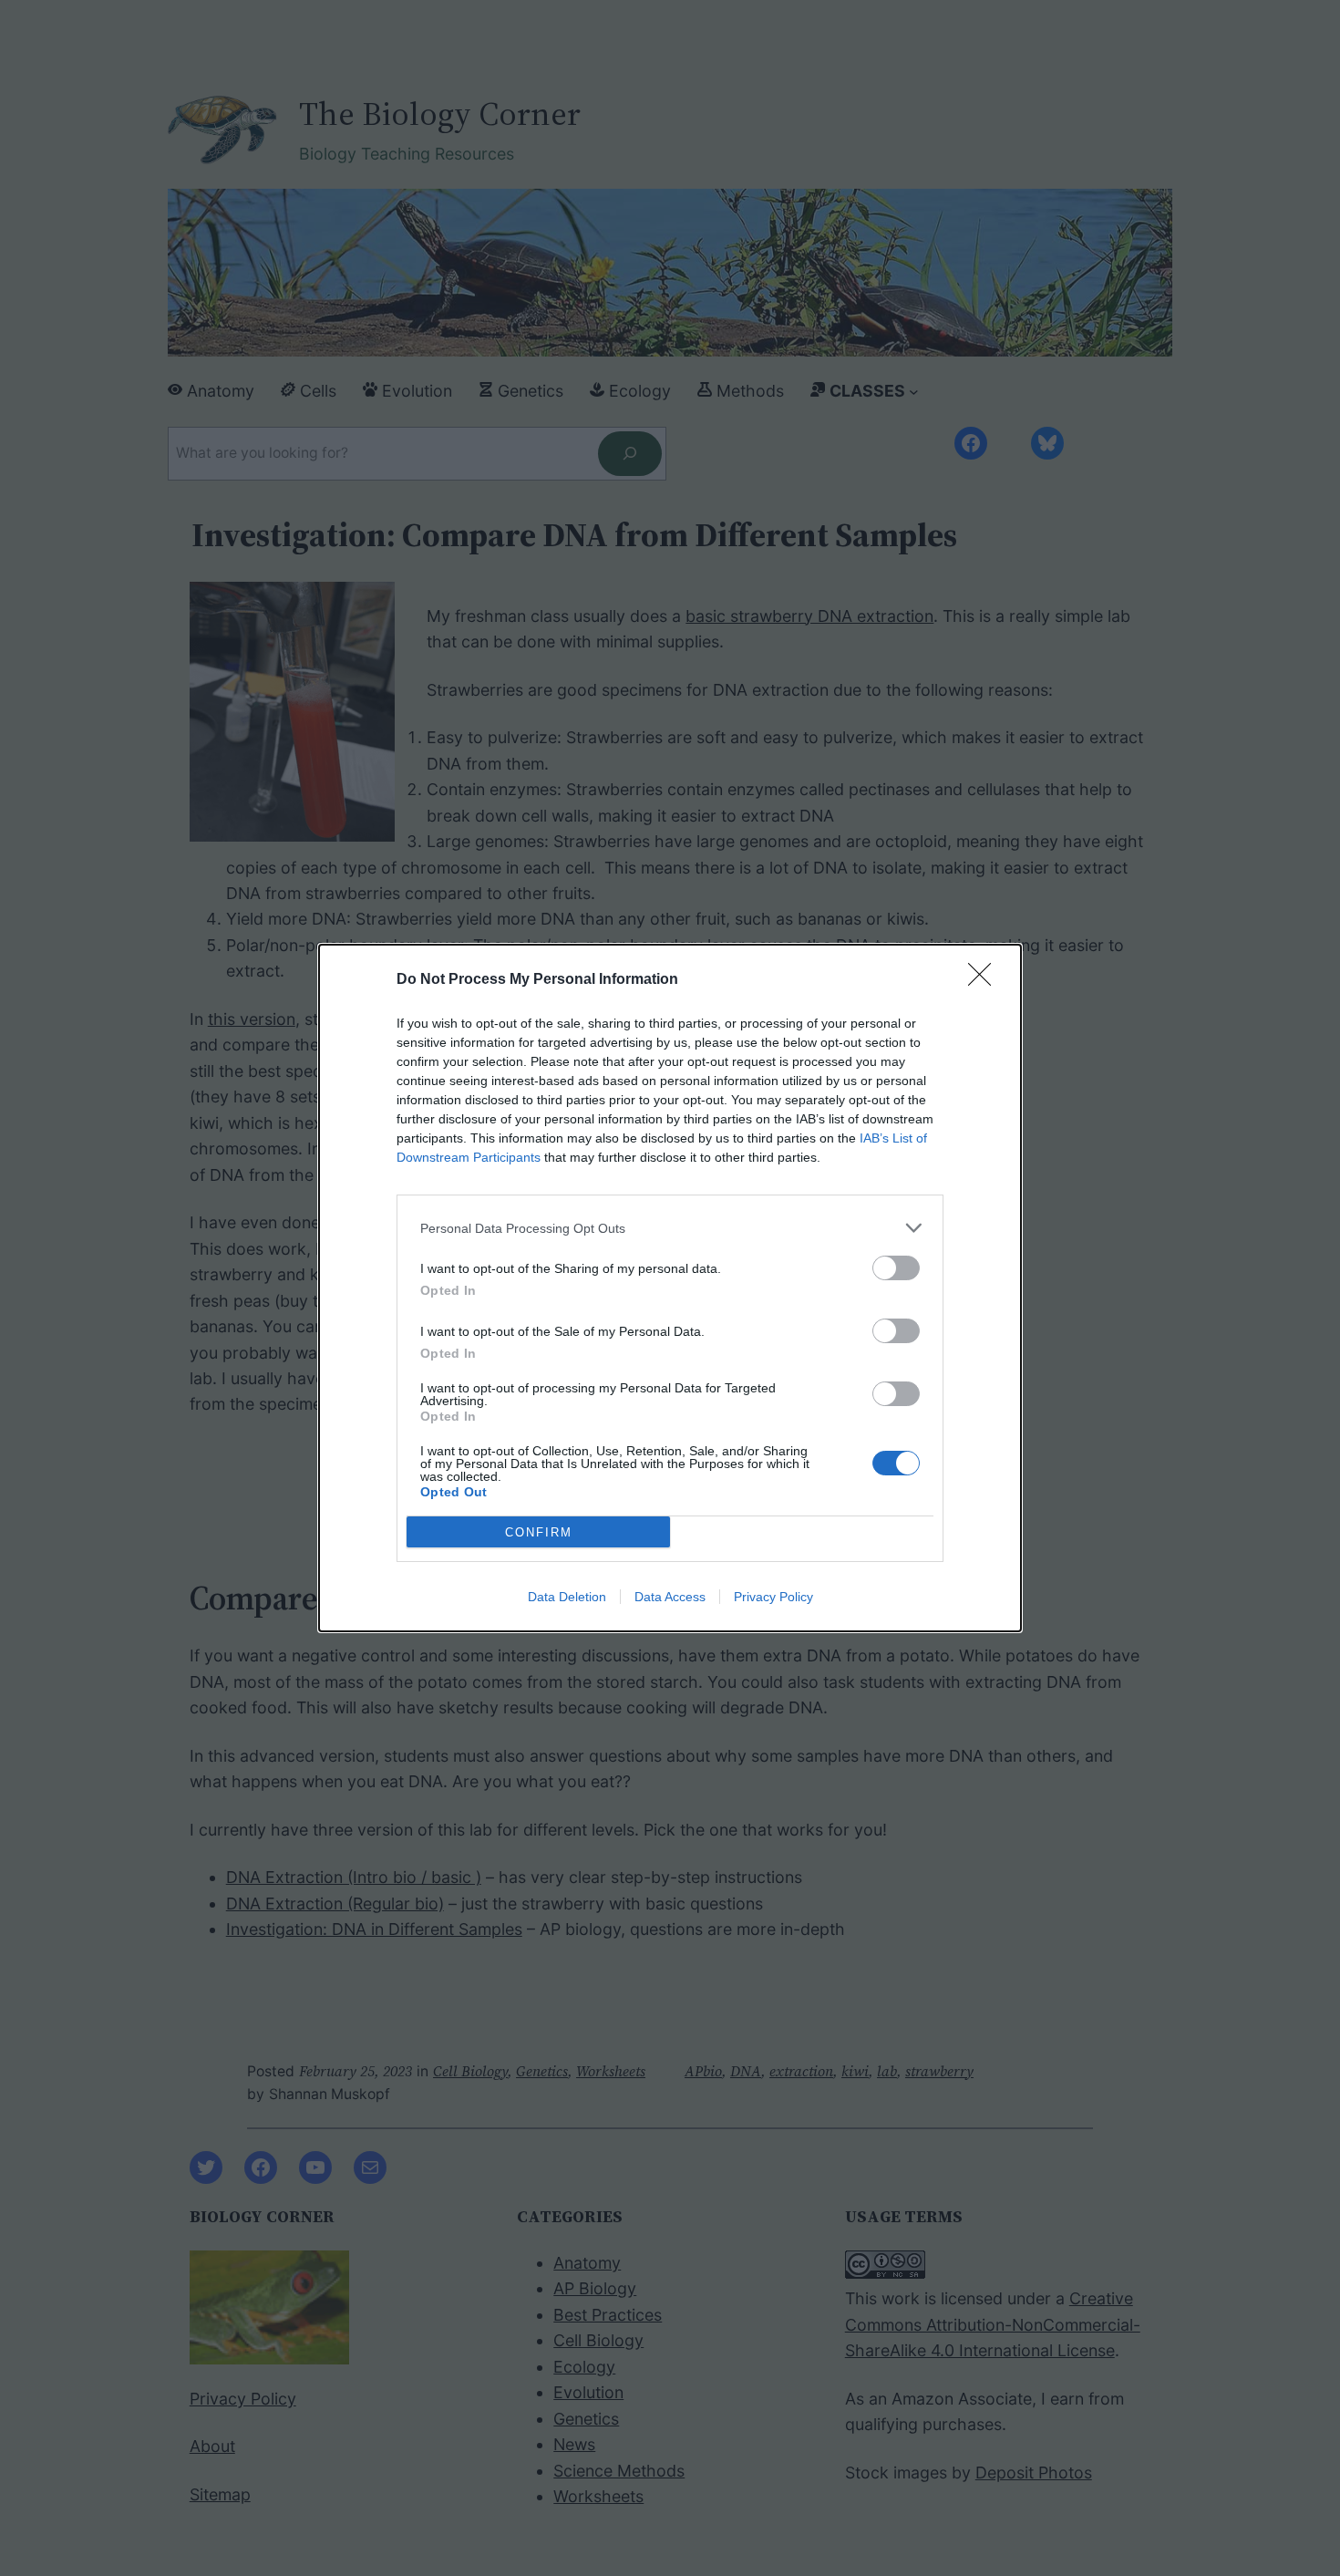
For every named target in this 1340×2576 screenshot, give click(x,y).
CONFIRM (539, 1532)
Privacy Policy (773, 1597)
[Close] (985, 980)
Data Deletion (567, 1597)
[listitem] (670, 1228)
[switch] (896, 1268)
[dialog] (670, 1288)
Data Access (670, 1597)
